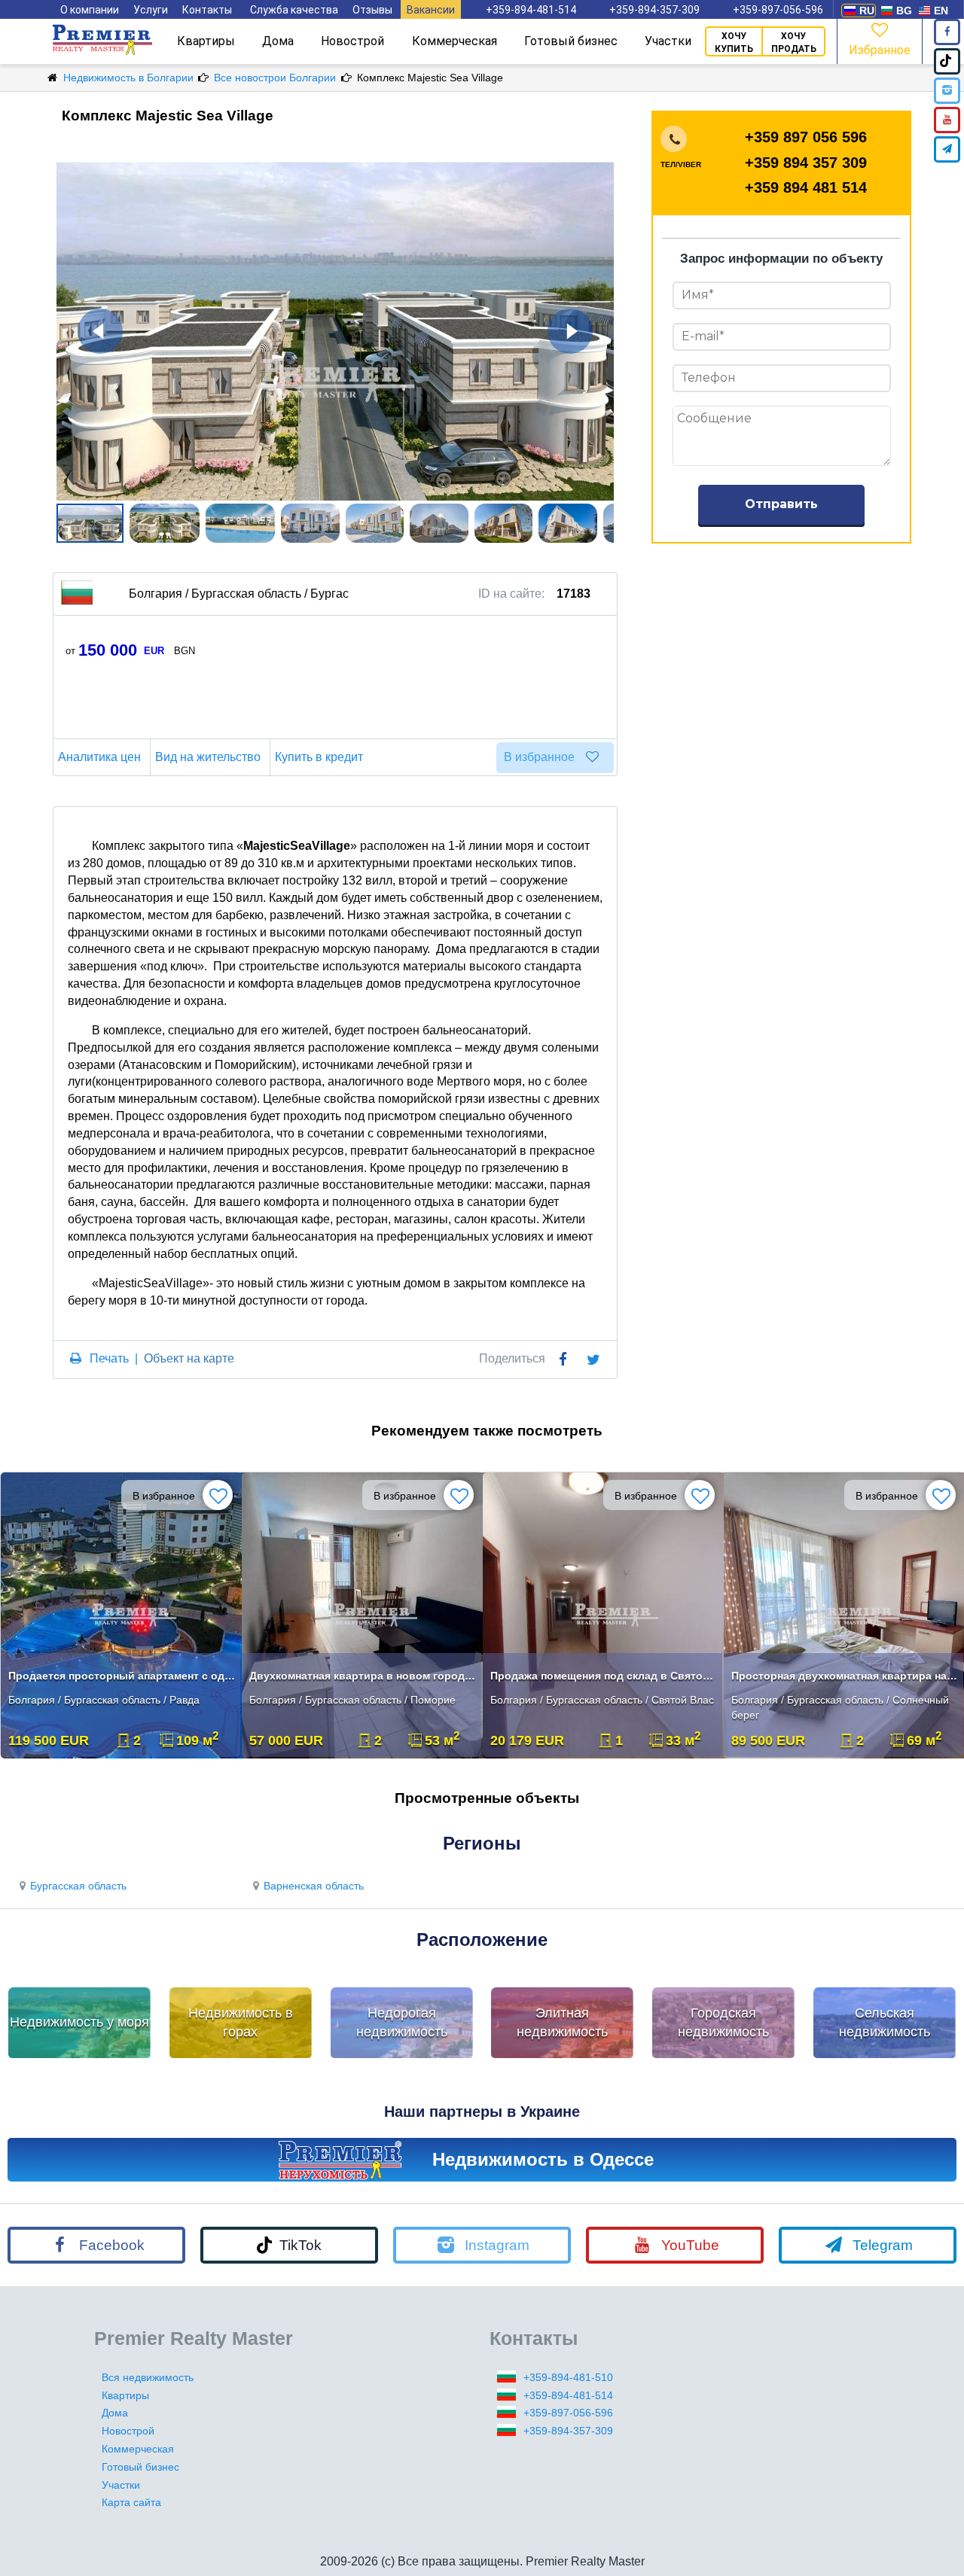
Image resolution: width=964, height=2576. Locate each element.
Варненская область (314, 1886)
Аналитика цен (99, 757)
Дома (278, 41)
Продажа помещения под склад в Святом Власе (604, 1676)
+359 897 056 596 (806, 137)
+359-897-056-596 (778, 10)
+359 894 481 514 (806, 187)
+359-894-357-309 (654, 10)
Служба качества (294, 10)
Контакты (207, 10)
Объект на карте (189, 1358)
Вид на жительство (208, 757)
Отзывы (372, 10)
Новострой (352, 41)
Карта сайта (131, 2502)
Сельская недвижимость (885, 2023)
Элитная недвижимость (562, 2023)
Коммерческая (455, 41)
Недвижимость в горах (241, 2023)
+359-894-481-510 (568, 2377)
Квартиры (206, 41)
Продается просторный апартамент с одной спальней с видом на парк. (122, 1676)
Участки (668, 41)
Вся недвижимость (148, 2377)
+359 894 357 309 (806, 163)
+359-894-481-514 (531, 10)
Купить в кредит (319, 757)
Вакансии (431, 10)
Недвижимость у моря (79, 2022)
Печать (109, 1358)
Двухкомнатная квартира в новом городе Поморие (363, 1676)
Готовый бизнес (571, 41)
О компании (90, 10)
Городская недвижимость (723, 2023)
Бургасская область (78, 1886)
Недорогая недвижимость (402, 2023)
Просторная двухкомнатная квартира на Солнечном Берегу (845, 1676)
